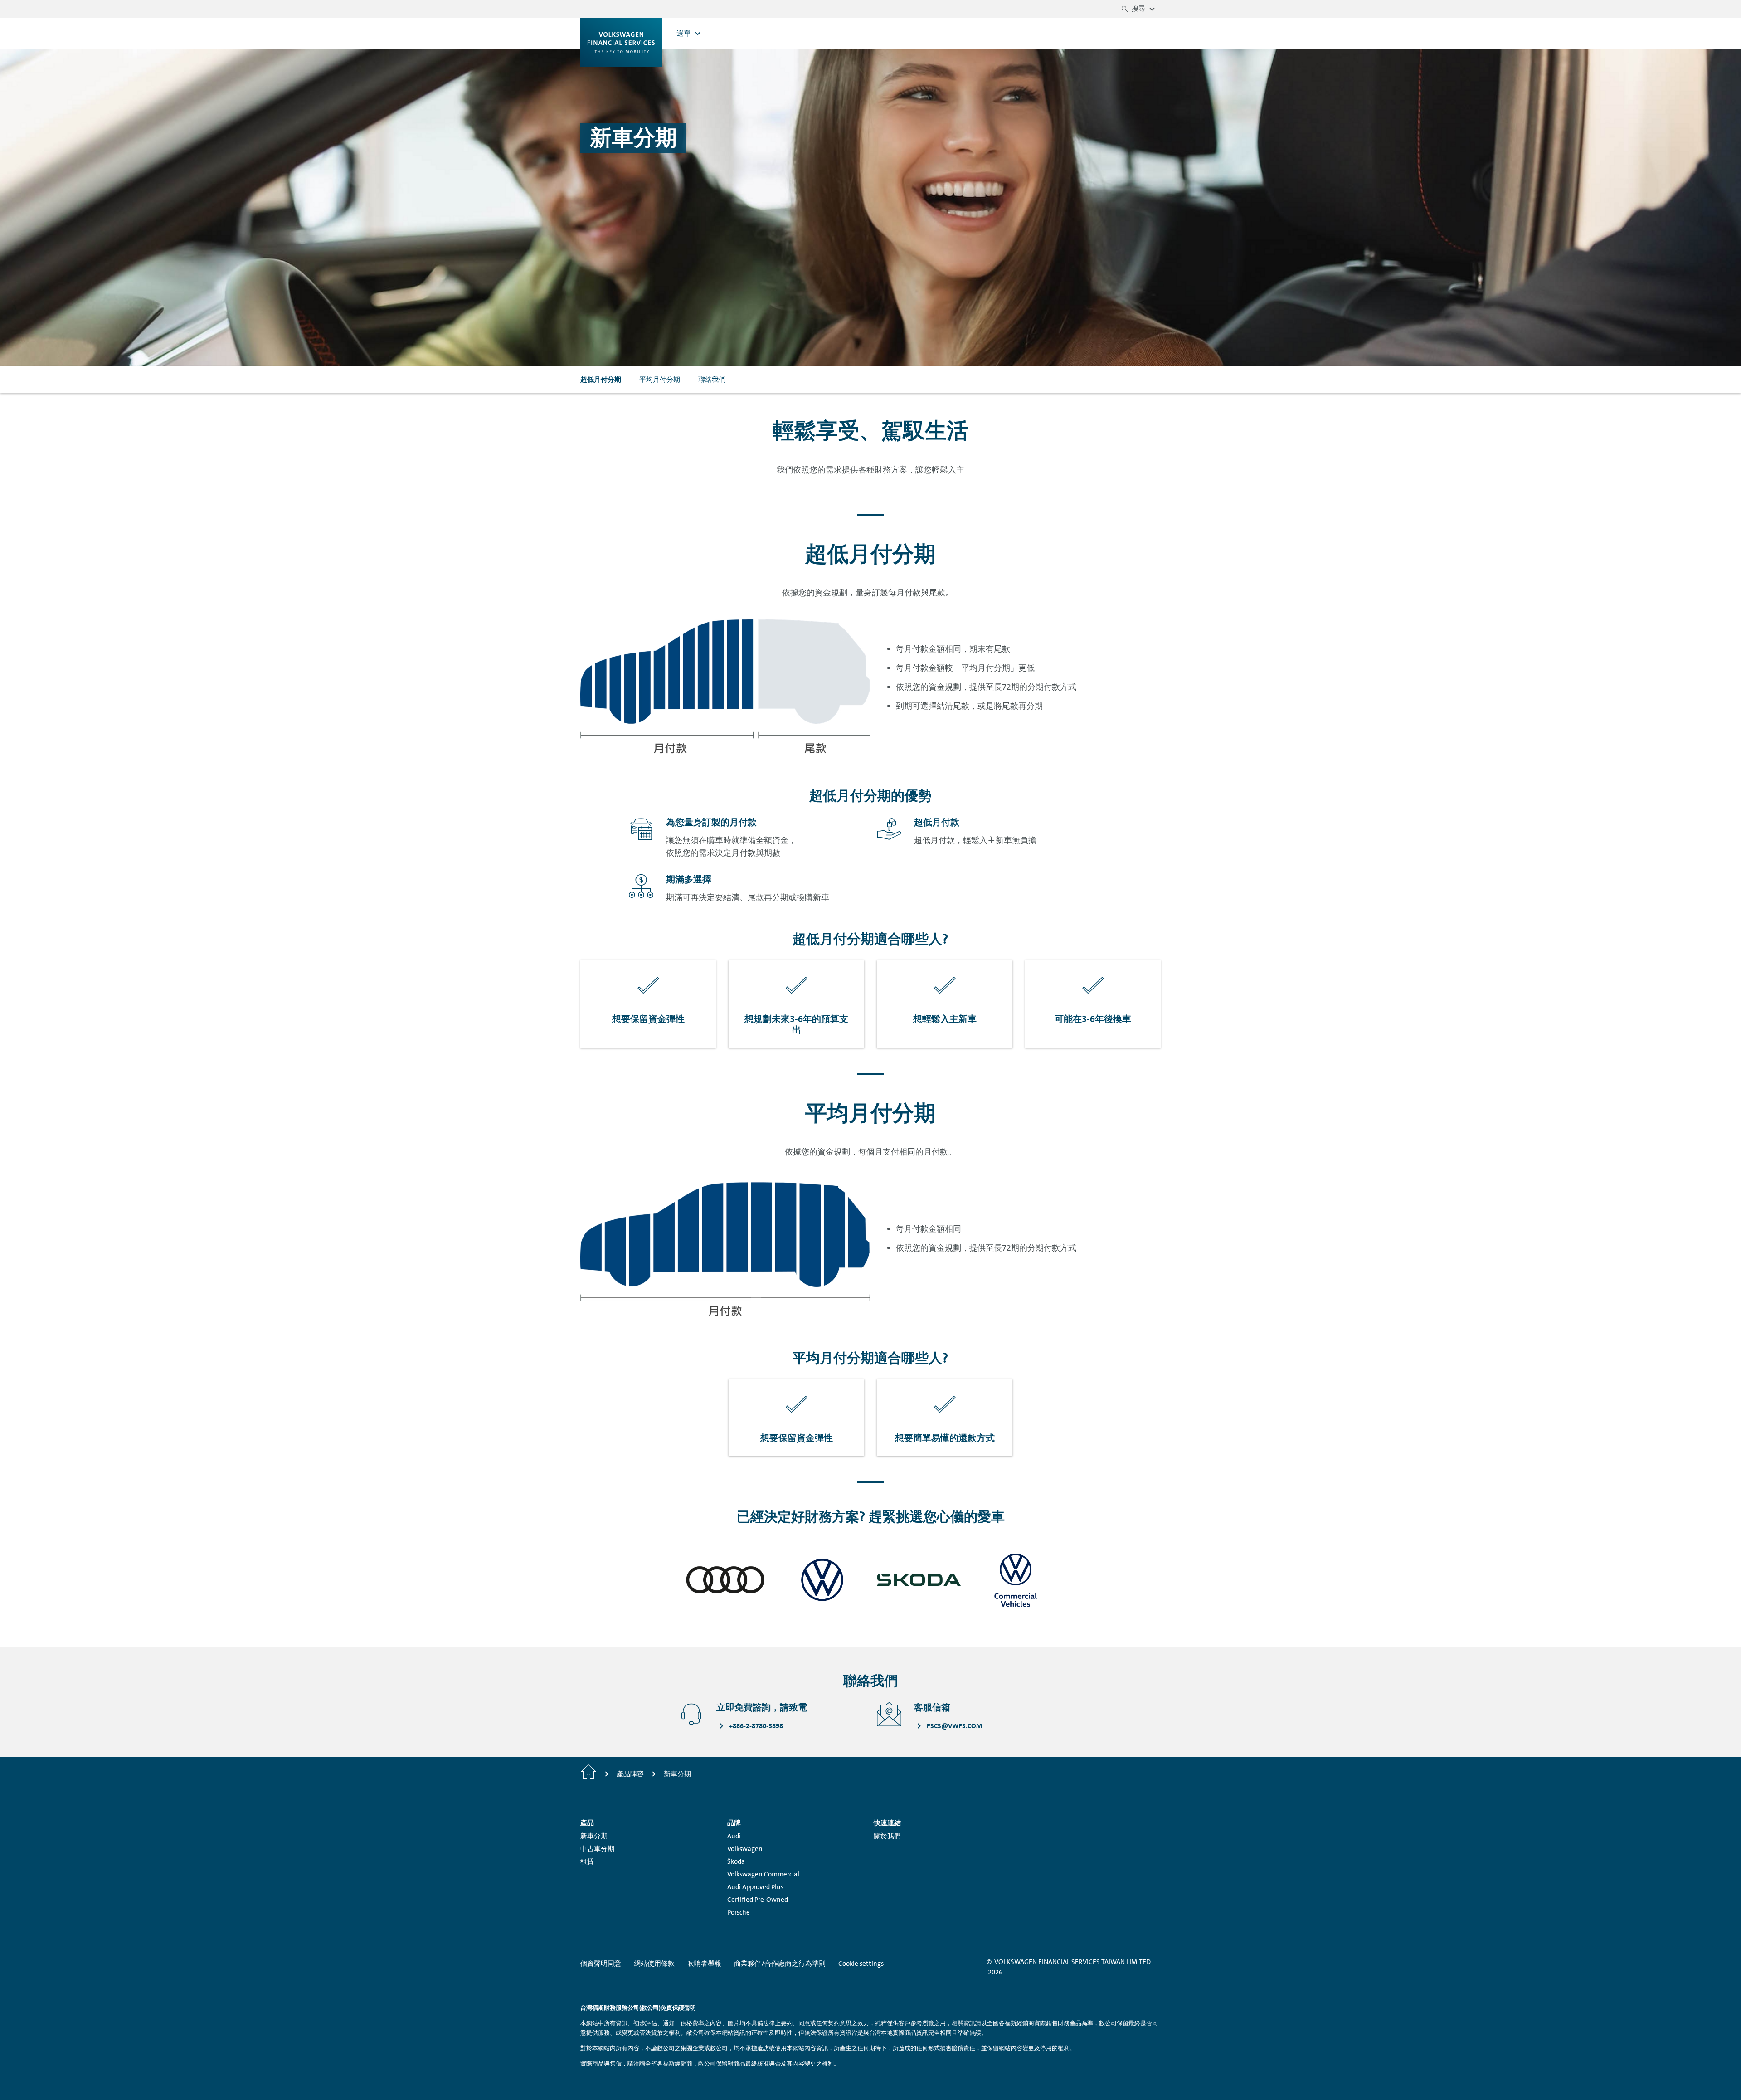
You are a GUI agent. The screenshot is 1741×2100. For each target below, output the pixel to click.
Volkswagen (745, 1849)
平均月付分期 (660, 380)
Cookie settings (861, 1964)
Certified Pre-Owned (758, 1900)
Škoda (736, 1861)
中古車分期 (597, 1849)
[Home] (588, 1774)
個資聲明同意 (601, 1964)
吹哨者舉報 (704, 1964)
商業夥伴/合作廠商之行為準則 (780, 1964)
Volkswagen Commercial (763, 1874)
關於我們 (887, 1836)
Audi (734, 1836)
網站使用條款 (654, 1964)
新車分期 (594, 1836)
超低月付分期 (601, 380)
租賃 (587, 1861)
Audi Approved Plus (755, 1887)
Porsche (739, 1912)
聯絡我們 (712, 380)
